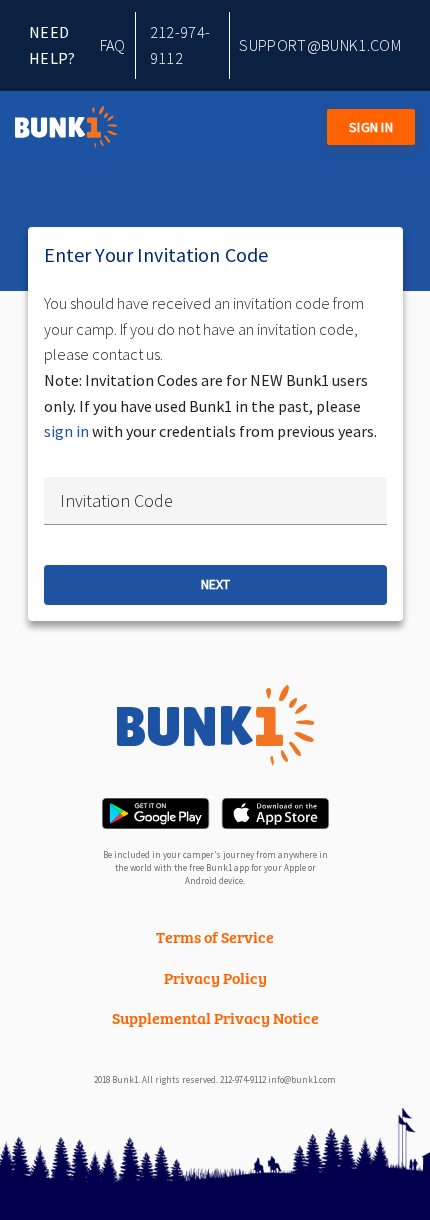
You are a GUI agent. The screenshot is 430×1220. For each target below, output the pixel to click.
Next (215, 584)
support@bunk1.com (320, 45)
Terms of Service (215, 936)
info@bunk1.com (302, 1079)
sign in (66, 431)
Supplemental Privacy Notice (215, 1017)
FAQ (113, 45)
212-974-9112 (180, 45)
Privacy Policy (215, 977)
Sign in (371, 127)
